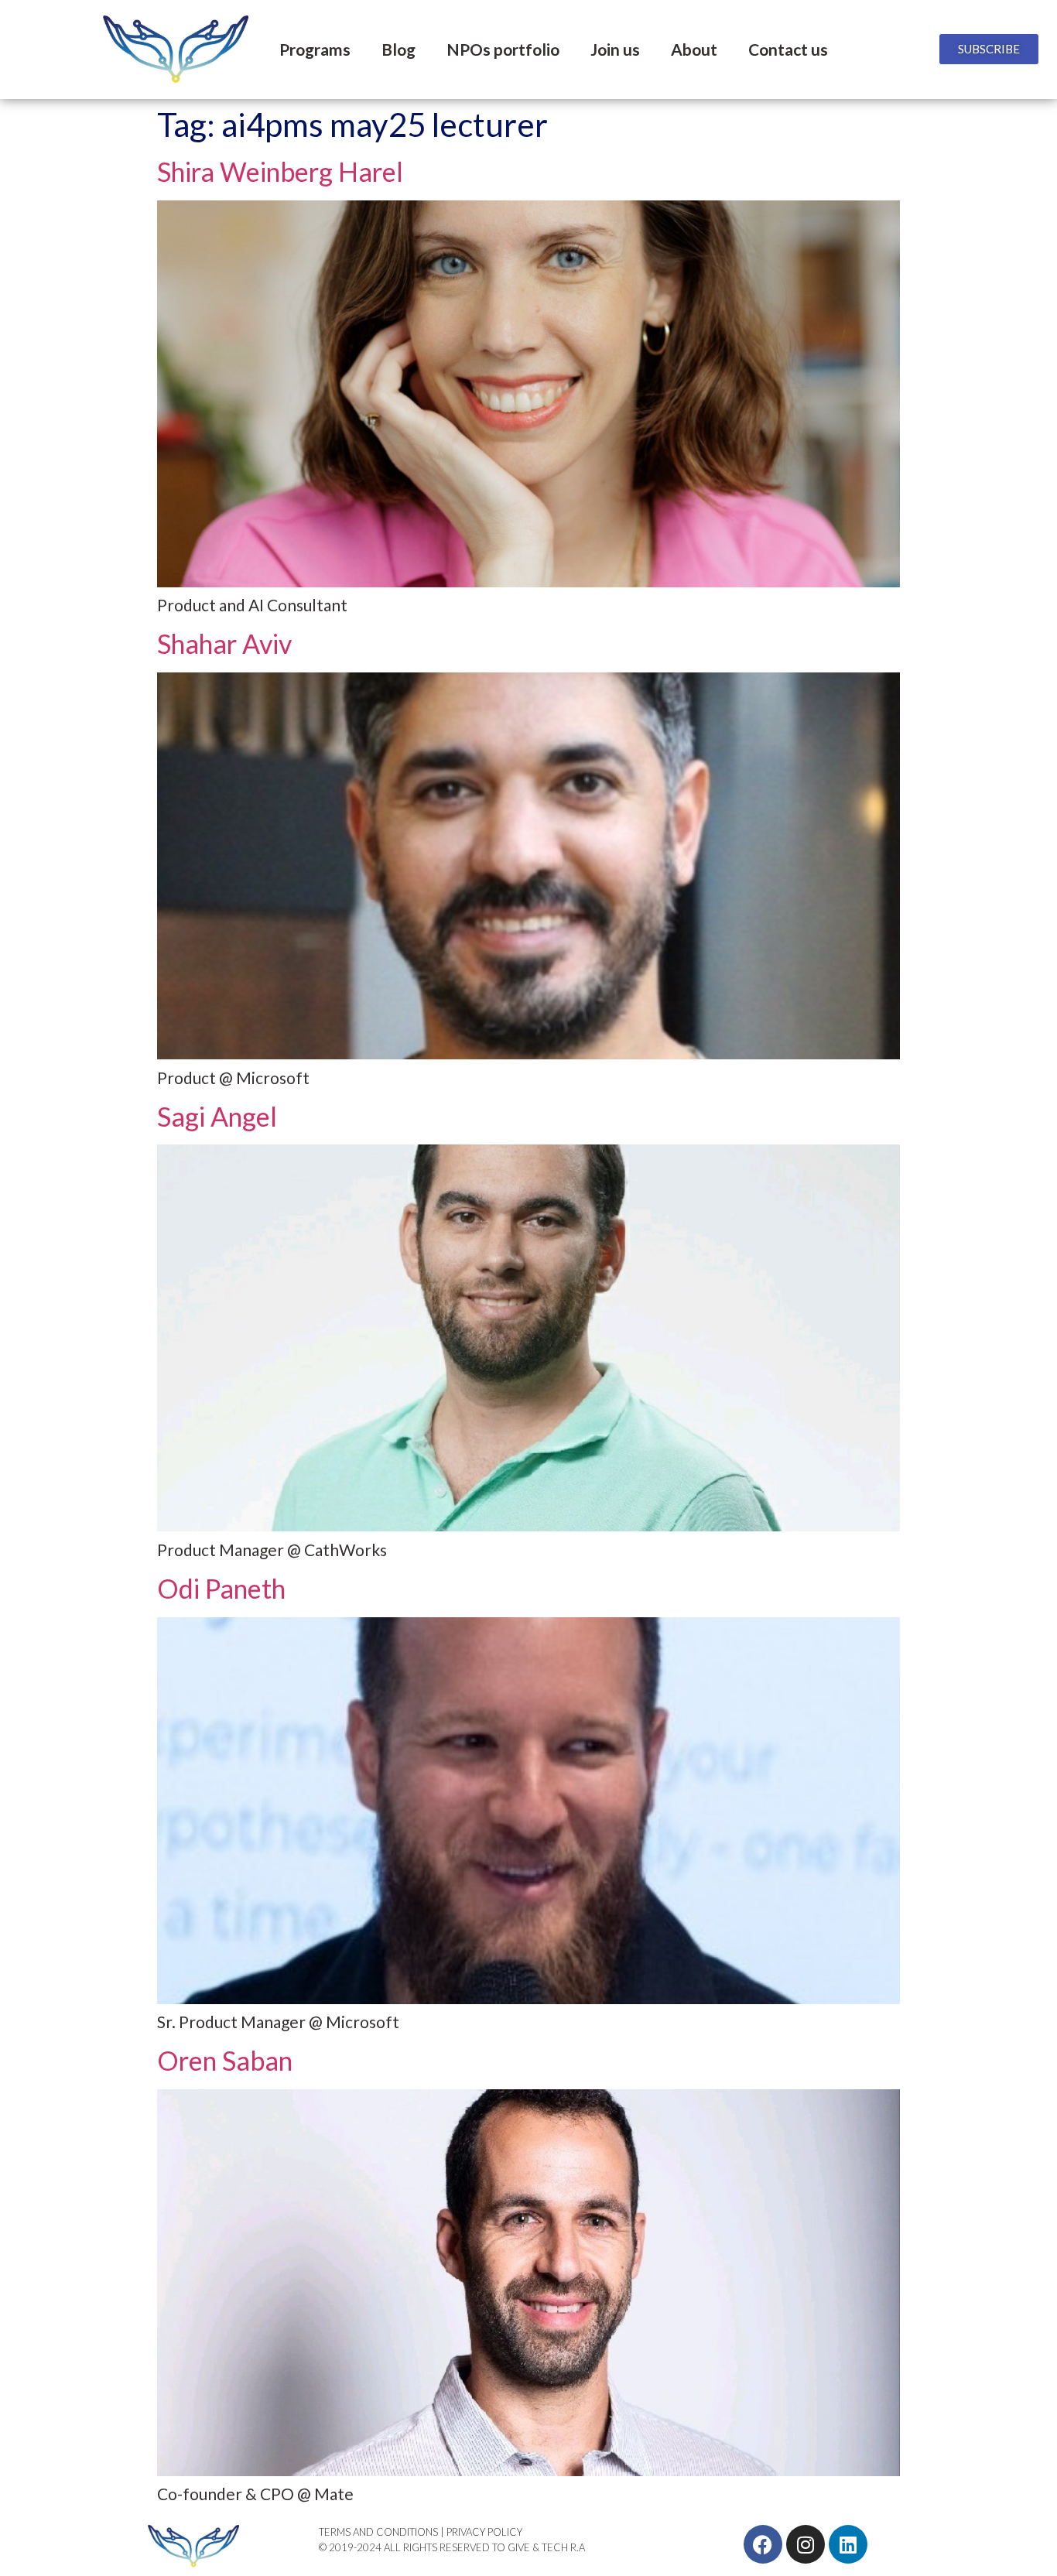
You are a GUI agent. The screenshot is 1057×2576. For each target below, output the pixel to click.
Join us (615, 49)
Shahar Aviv (224, 643)
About (694, 49)
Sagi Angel (217, 1116)
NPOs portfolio (503, 49)
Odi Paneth (221, 1588)
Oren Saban (225, 2060)
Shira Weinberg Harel (280, 171)
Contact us (788, 49)
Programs (315, 49)
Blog (399, 49)
